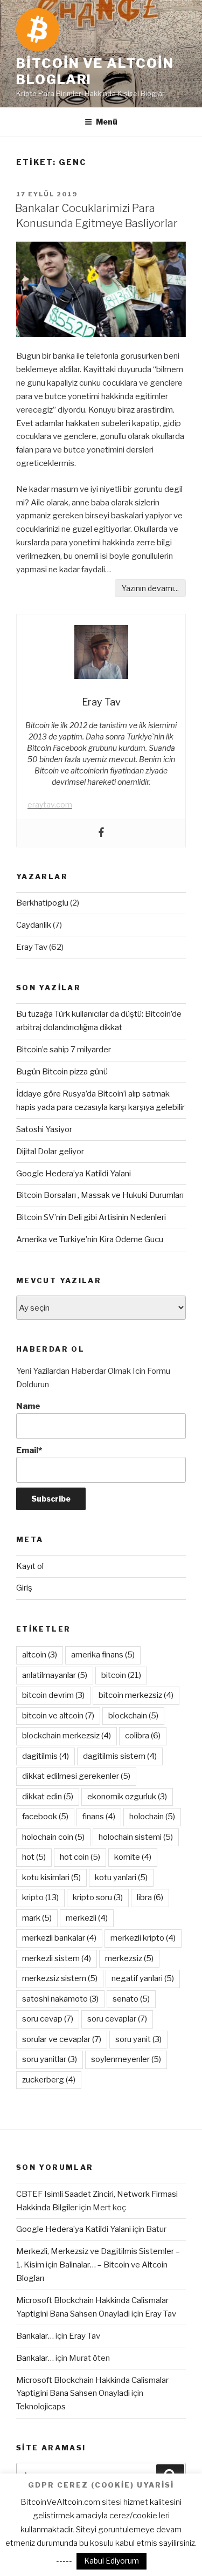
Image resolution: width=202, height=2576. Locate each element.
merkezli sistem (57, 1958)
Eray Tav (32, 947)
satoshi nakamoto (60, 1999)
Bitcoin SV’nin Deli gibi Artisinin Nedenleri (91, 1217)
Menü (107, 122)
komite (133, 1857)
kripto (40, 1897)
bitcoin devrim (53, 1695)
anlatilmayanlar (55, 1675)
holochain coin (53, 1837)
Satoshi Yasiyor (44, 1129)
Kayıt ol (30, 1566)
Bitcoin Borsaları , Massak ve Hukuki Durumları (100, 1195)
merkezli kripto (143, 1938)
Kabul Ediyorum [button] (112, 2561)
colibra (143, 1736)
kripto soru (98, 1897)
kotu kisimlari (51, 1878)
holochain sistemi (136, 1837)
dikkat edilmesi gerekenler (76, 1776)
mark (37, 1918)
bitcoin (121, 1675)
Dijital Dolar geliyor (50, 1152)
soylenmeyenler (126, 2059)
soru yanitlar (50, 2059)
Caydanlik (34, 925)
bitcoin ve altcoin (58, 1716)
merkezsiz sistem (60, 1978)
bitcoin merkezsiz (136, 1695)
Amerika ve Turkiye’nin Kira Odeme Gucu (90, 1239)
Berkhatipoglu (42, 903)
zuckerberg (49, 2080)
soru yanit (138, 2039)
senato (131, 1999)
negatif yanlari (143, 1978)
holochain (152, 1817)
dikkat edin (48, 1797)
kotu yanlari (121, 1878)
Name (28, 1406)
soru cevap (48, 2019)
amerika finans (103, 1655)
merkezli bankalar (59, 1938)
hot (34, 1857)
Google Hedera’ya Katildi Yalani (74, 1174)
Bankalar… (35, 2336)
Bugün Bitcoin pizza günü (62, 1072)
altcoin (40, 1655)
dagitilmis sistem (120, 1756)
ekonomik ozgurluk (127, 1797)
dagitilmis (46, 1756)
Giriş (24, 1588)
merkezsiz (129, 1958)
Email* (29, 1450)
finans (99, 1817)
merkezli (87, 1918)
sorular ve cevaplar (62, 2039)
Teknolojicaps (41, 2407)
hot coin (80, 1857)
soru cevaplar (117, 2019)
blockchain (133, 1716)
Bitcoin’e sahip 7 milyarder (64, 1050)
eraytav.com (50, 804)
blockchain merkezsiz (67, 1736)
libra (150, 1897)
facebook (45, 1817)
